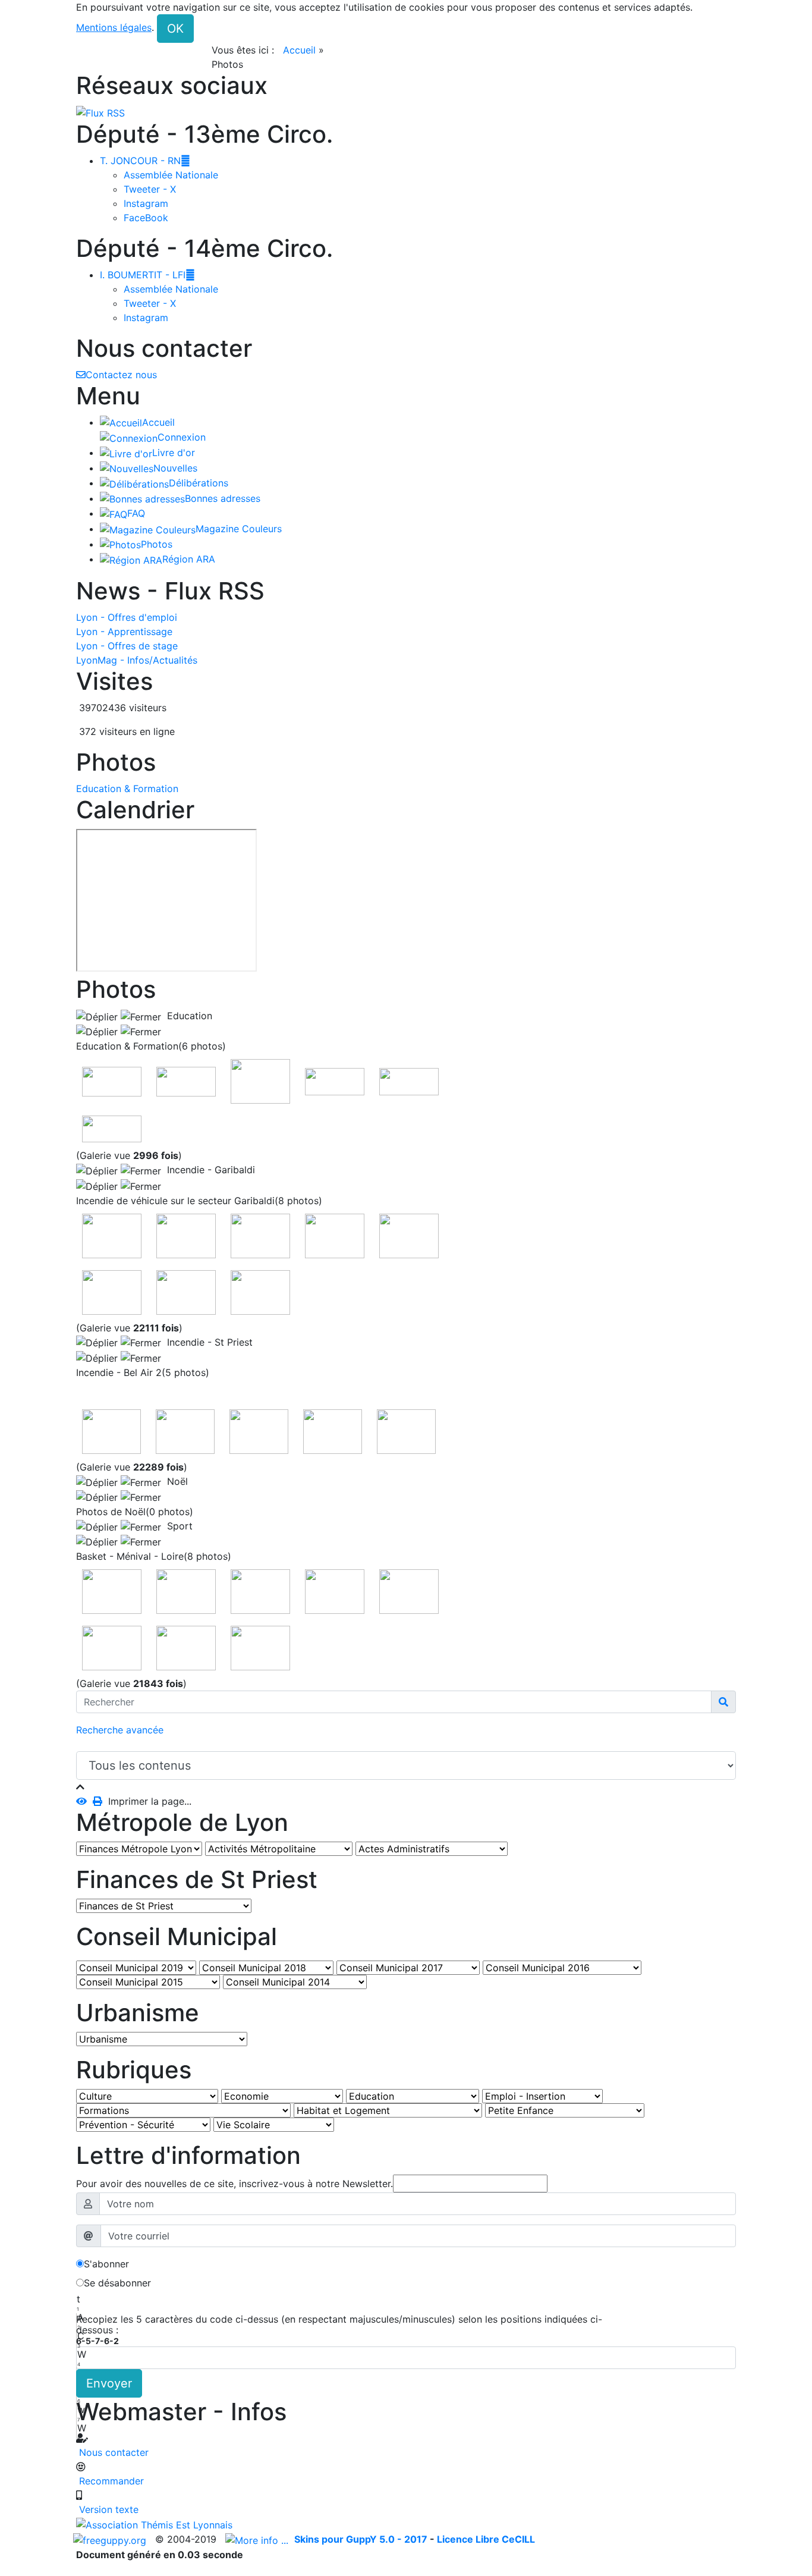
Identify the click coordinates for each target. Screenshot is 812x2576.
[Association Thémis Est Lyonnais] (406, 2524)
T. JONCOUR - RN (145, 161)
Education (187, 1016)
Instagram (146, 203)
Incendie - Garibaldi (208, 1170)
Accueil (299, 50)
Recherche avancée (120, 1730)
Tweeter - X (150, 189)
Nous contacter (112, 2452)
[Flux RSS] (100, 112)
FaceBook (146, 218)
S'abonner (106, 2264)
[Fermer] (80, 1787)
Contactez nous (121, 375)
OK (175, 29)
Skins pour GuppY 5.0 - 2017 (362, 2539)
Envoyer (109, 2383)
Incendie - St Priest (207, 1342)
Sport (177, 1526)
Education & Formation (127, 788)
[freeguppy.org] (111, 2539)
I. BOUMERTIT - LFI (147, 275)
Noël (174, 1481)
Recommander (110, 2481)
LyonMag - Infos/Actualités (137, 660)
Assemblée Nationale (171, 175)
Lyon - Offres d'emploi (127, 617)
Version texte (107, 2509)
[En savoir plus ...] (258, 2539)
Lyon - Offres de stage (127, 646)
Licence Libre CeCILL (486, 2539)
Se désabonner (117, 2283)
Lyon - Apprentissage (124, 632)
